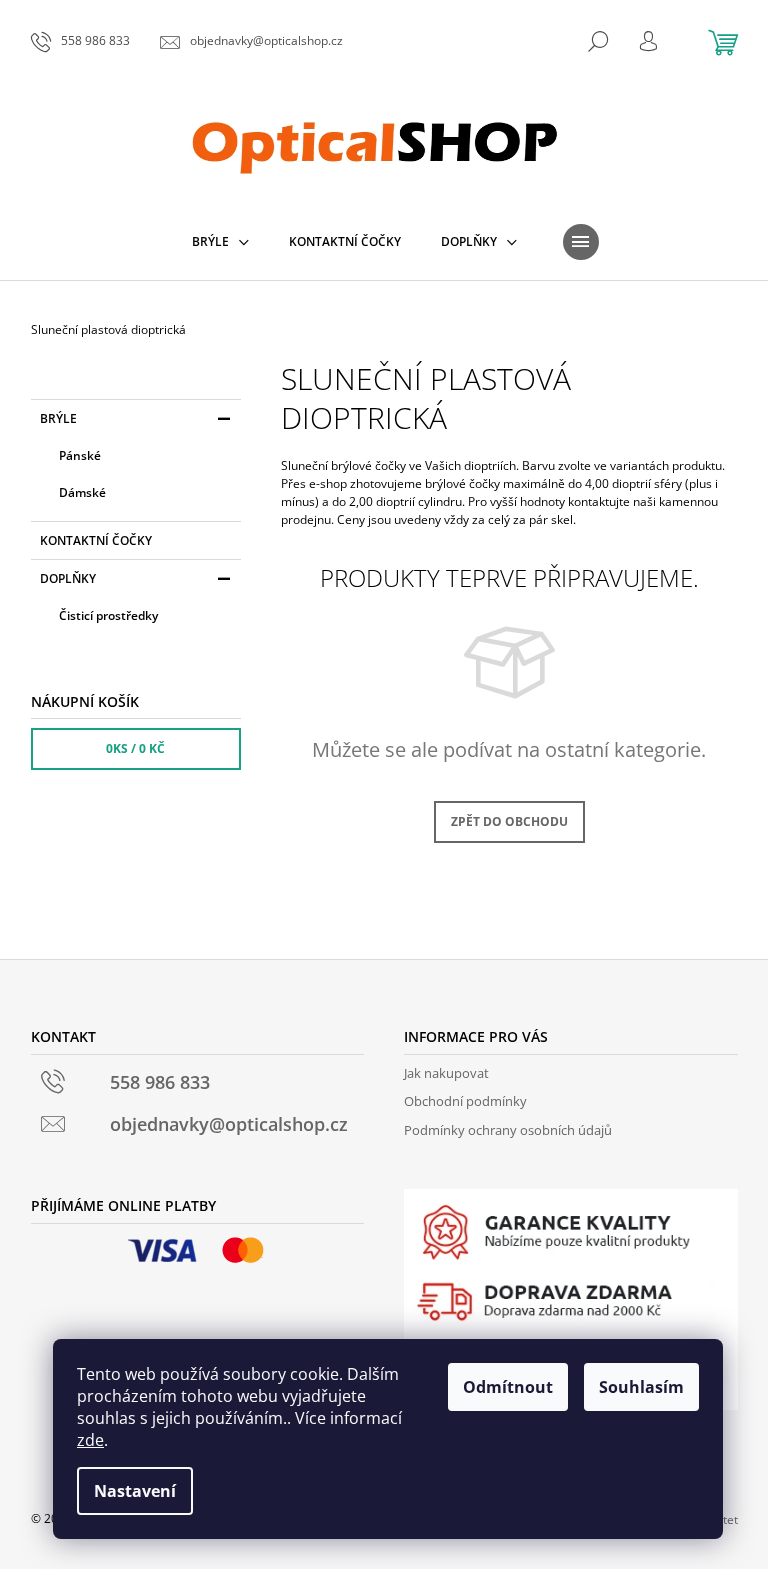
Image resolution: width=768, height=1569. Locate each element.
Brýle (58, 418)
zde (90, 1440)
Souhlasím (641, 1387)
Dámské (82, 492)
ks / (135, 748)
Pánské (80, 455)
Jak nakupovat (446, 1073)
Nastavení (135, 1491)
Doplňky (68, 578)
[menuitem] (220, 242)
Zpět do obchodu (509, 821)
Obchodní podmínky (465, 1101)
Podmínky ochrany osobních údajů (508, 1130)
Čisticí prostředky (108, 615)
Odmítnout (508, 1387)
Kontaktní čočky (96, 540)
